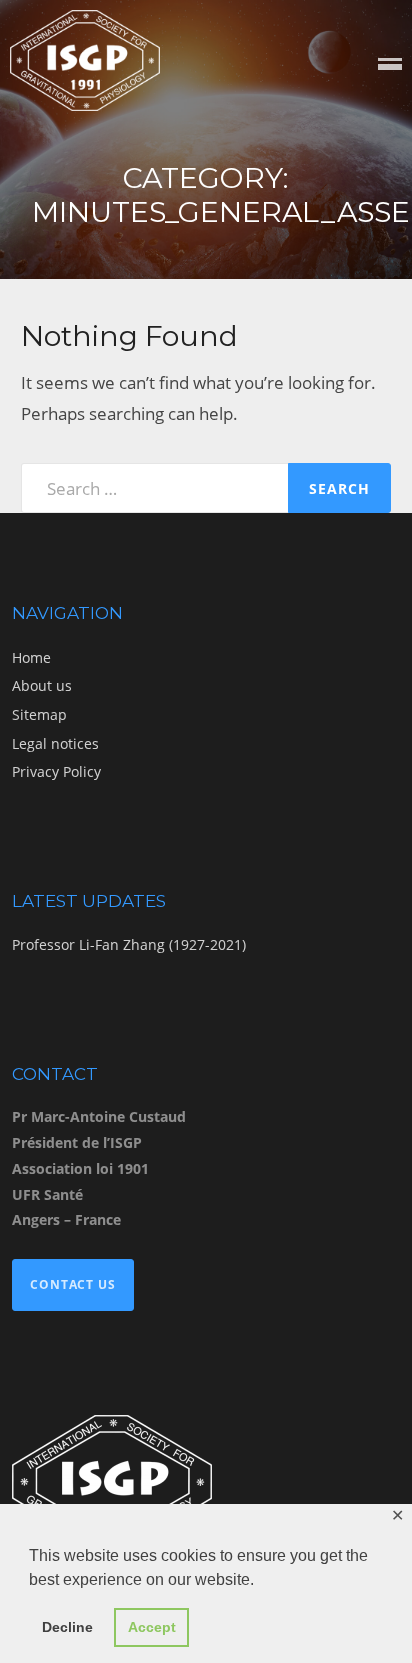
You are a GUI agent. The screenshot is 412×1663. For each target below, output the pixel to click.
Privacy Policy (56, 771)
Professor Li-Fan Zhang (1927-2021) (129, 944)
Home (31, 657)
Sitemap (39, 714)
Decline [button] (67, 1627)
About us (42, 685)
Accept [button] (152, 1627)
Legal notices (55, 743)
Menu (390, 65)
